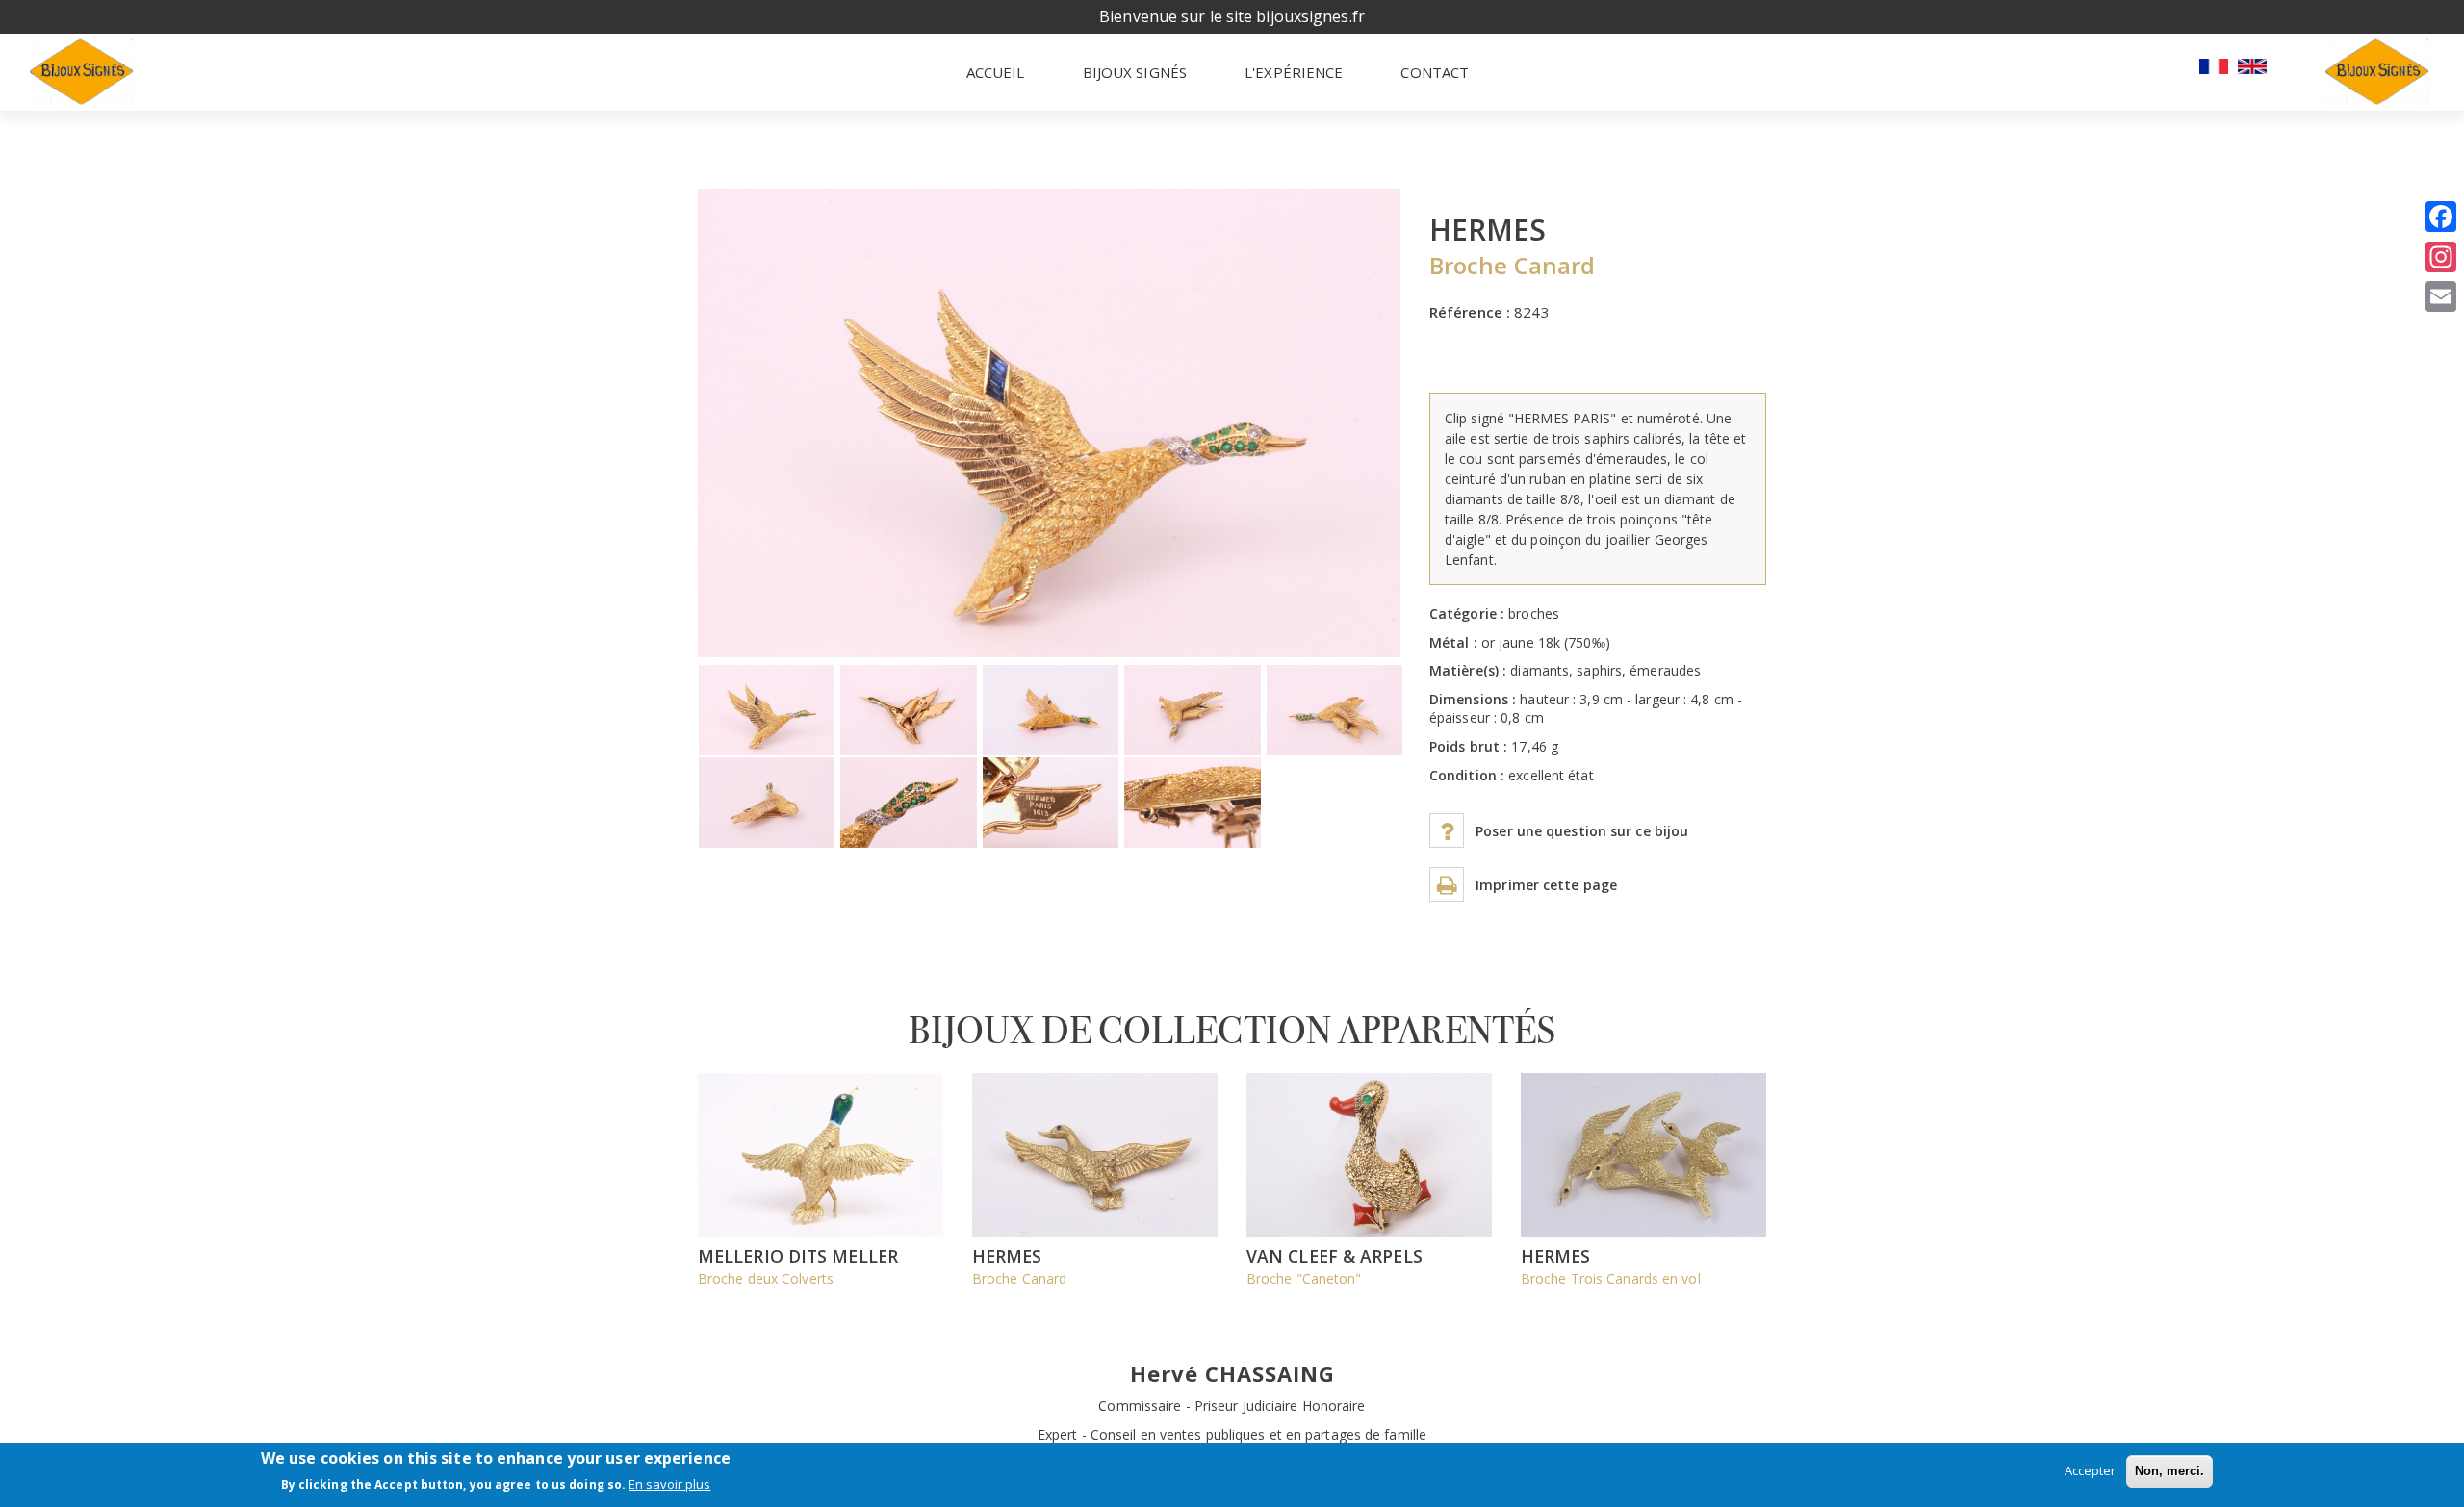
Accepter (2090, 1470)
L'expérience (1294, 72)
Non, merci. (2169, 1471)
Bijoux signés (1135, 72)
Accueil (996, 72)
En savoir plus (669, 1485)
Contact (1435, 72)
